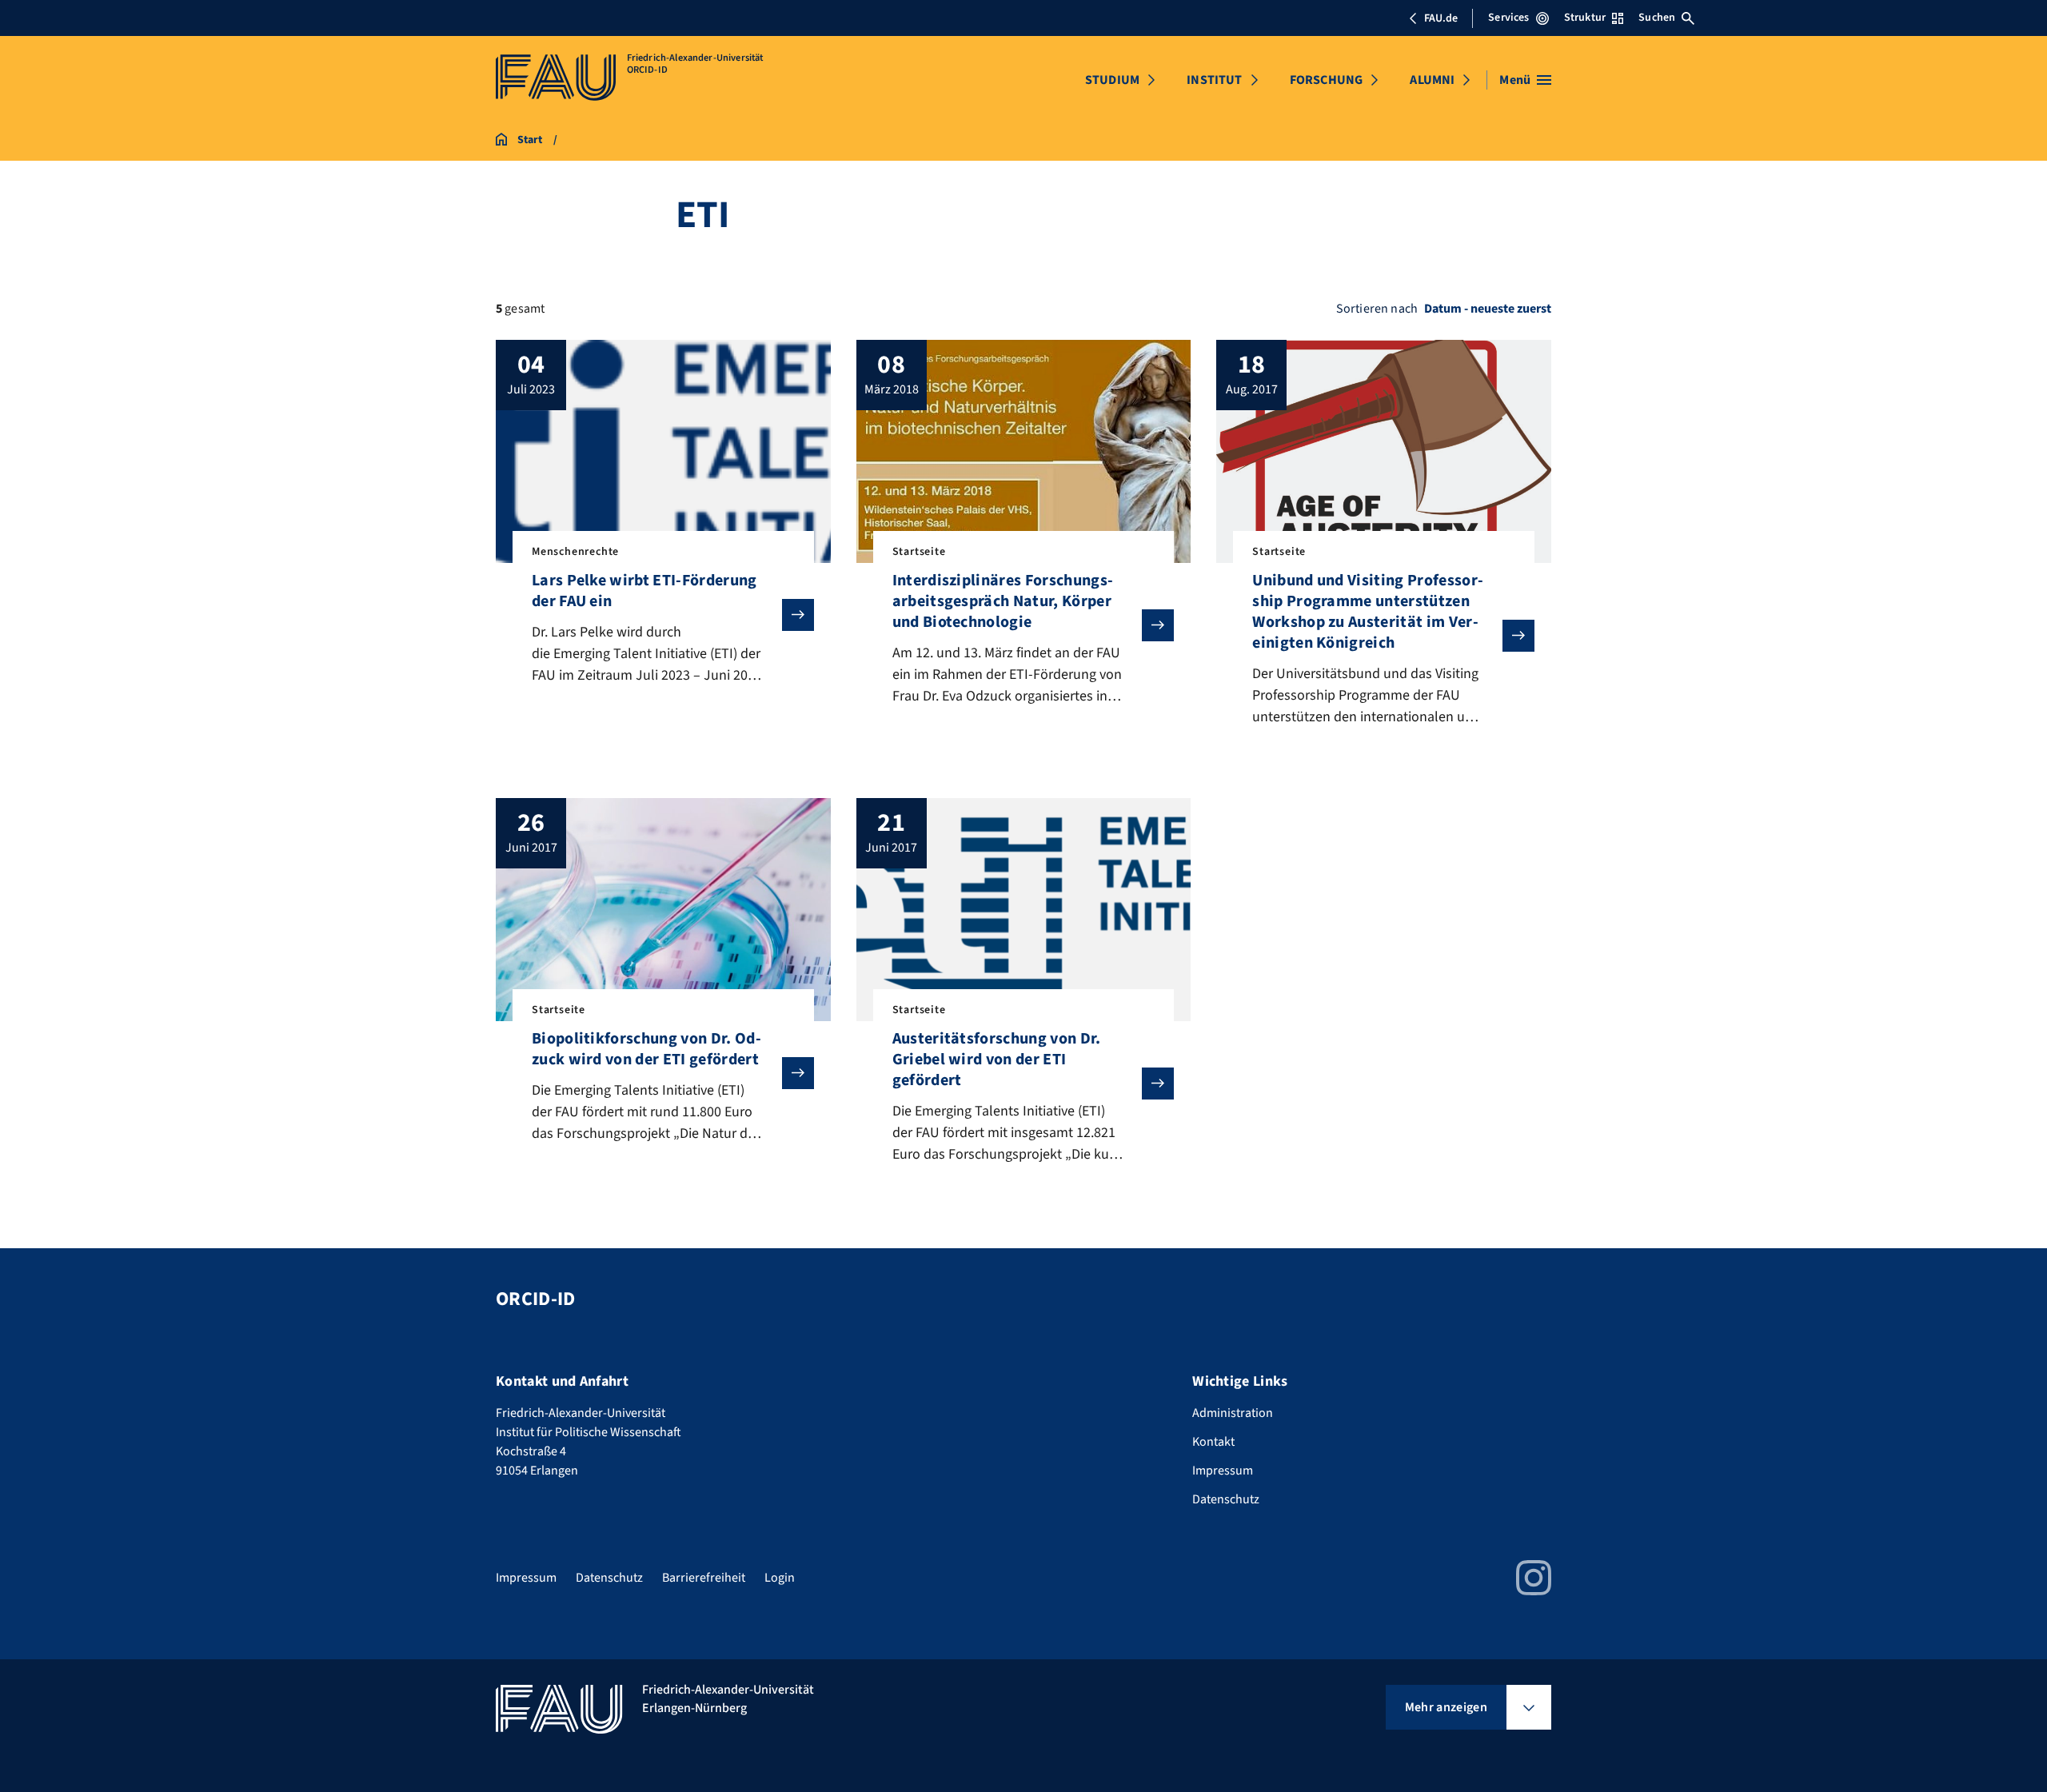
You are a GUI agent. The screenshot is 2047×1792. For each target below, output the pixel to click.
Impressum (1223, 1471)
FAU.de (1441, 18)
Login (780, 1578)
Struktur (1585, 18)
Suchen (1657, 18)
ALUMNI (1432, 80)
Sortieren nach (1377, 309)
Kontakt (1213, 1442)
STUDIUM (1112, 80)
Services (1508, 18)
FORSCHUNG (1326, 80)
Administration (1233, 1413)
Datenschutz (1226, 1499)
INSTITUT (1214, 80)
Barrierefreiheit (704, 1578)
